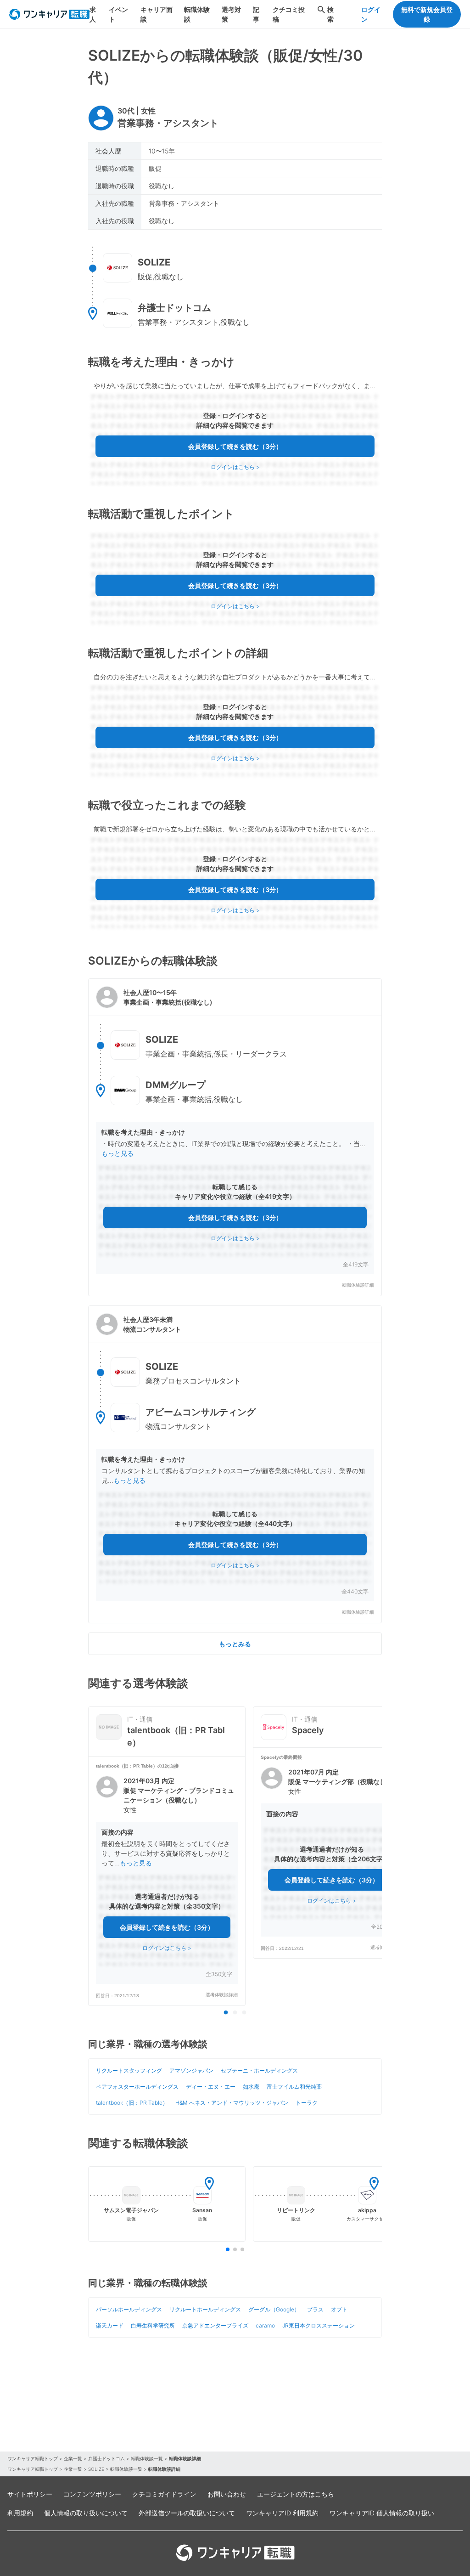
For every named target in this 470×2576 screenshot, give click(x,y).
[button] (235, 1137)
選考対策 (231, 14)
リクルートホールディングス (205, 2309)
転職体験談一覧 (147, 2458)
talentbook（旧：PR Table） (132, 2103)
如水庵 (251, 2087)
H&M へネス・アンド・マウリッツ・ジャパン (232, 2103)
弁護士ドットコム (106, 2458)
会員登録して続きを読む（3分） (235, 446)
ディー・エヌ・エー (211, 2087)
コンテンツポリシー (92, 2494)
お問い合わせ (227, 2494)
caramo (265, 2325)
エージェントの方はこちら (296, 2494)
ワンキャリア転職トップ (33, 2458)
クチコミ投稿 (289, 14)
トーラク (307, 2103)
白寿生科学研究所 (153, 2325)
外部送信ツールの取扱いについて (187, 2513)
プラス (315, 2309)
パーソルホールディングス (129, 2309)
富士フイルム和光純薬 (294, 2087)
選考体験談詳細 (222, 1995)
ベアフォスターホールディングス (137, 2087)
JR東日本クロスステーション (319, 2325)
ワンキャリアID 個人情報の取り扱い (382, 2513)
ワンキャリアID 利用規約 (282, 2513)
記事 (256, 14)
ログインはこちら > (235, 467)
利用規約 (20, 2513)
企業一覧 (73, 2458)
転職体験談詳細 (358, 1285)
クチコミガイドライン (164, 2494)
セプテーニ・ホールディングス (259, 2070)
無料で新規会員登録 (427, 14)
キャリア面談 (157, 14)
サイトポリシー (30, 2494)
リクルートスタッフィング (129, 2070)
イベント (118, 14)
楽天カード (110, 2325)
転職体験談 (197, 14)
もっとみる (235, 1644)
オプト (339, 2309)
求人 (93, 14)
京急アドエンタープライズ (215, 2325)
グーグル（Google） (274, 2309)
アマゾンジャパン (191, 2070)
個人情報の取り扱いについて (86, 2513)
